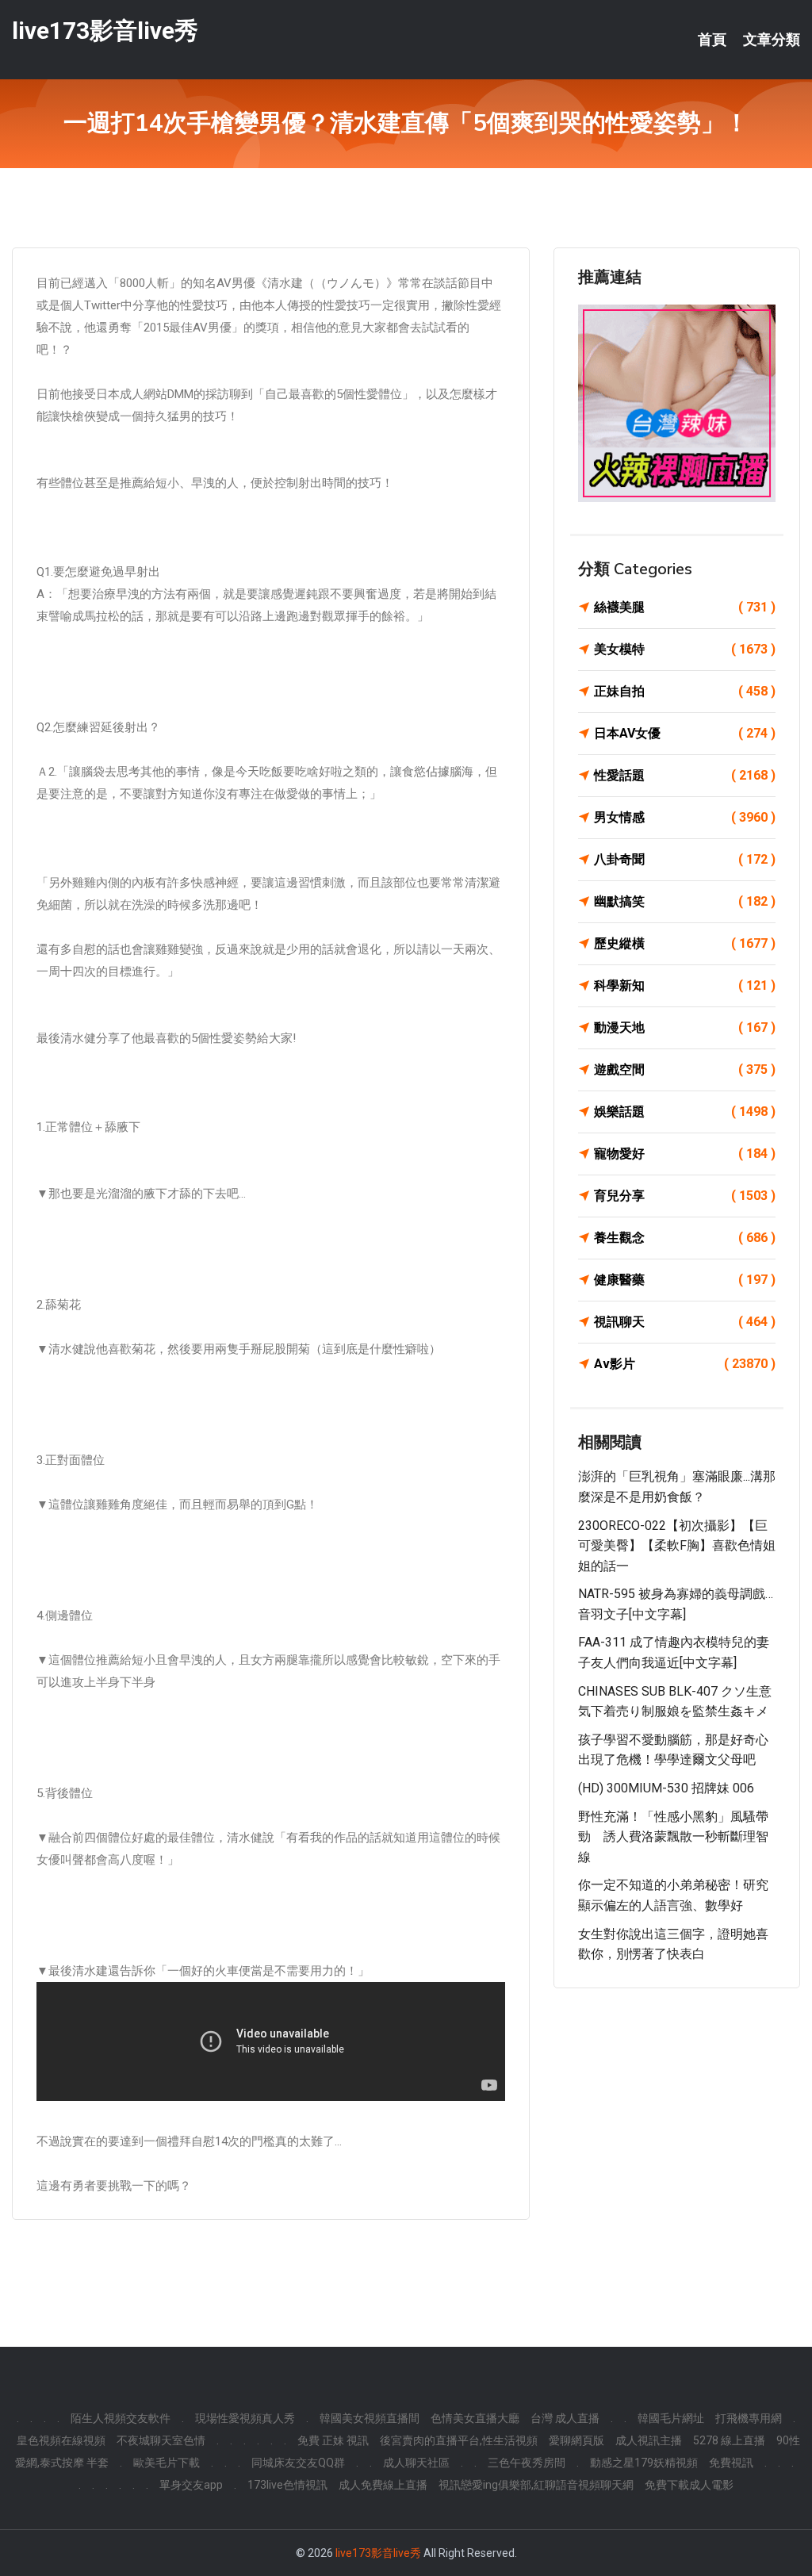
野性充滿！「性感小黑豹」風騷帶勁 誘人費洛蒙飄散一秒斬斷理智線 (673, 1837)
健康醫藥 (685, 1280)
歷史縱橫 (685, 943)
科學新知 (685, 985)
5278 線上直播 (729, 2440)
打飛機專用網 (749, 2418)
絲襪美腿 (685, 607)
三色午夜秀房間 (527, 2463)
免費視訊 (731, 2463)
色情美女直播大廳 (475, 2418)
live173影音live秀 (105, 31)
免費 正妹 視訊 (333, 2440)
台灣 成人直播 (565, 2418)
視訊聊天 (685, 1322)
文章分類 (772, 40)
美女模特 (685, 649)
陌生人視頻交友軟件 (121, 2418)
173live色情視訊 (287, 2485)
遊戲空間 (685, 1069)
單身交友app (191, 2485)
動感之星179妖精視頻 (644, 2463)
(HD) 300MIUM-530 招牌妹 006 (666, 1788)
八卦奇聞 (685, 859)
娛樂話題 (685, 1112)
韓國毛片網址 (671, 2418)
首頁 (712, 40)
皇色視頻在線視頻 (61, 2440)
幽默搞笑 (685, 901)
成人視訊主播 (649, 2440)
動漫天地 (685, 1027)
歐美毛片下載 (167, 2463)
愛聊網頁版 (576, 2440)
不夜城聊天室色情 (161, 2440)
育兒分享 (685, 1196)
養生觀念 (685, 1238)
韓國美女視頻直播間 (370, 2418)
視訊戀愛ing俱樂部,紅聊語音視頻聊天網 (536, 2485)
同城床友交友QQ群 (298, 2463)
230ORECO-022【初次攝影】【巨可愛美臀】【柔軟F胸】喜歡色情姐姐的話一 (677, 1546)
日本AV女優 (685, 733)
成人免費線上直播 (383, 2485)
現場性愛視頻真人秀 (245, 2418)
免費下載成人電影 (689, 2485)
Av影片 (685, 1364)
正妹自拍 (685, 691)
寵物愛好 (685, 1154)
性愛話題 (685, 775)
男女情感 (685, 817)
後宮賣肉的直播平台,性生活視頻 (459, 2440)
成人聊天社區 (416, 2463)
